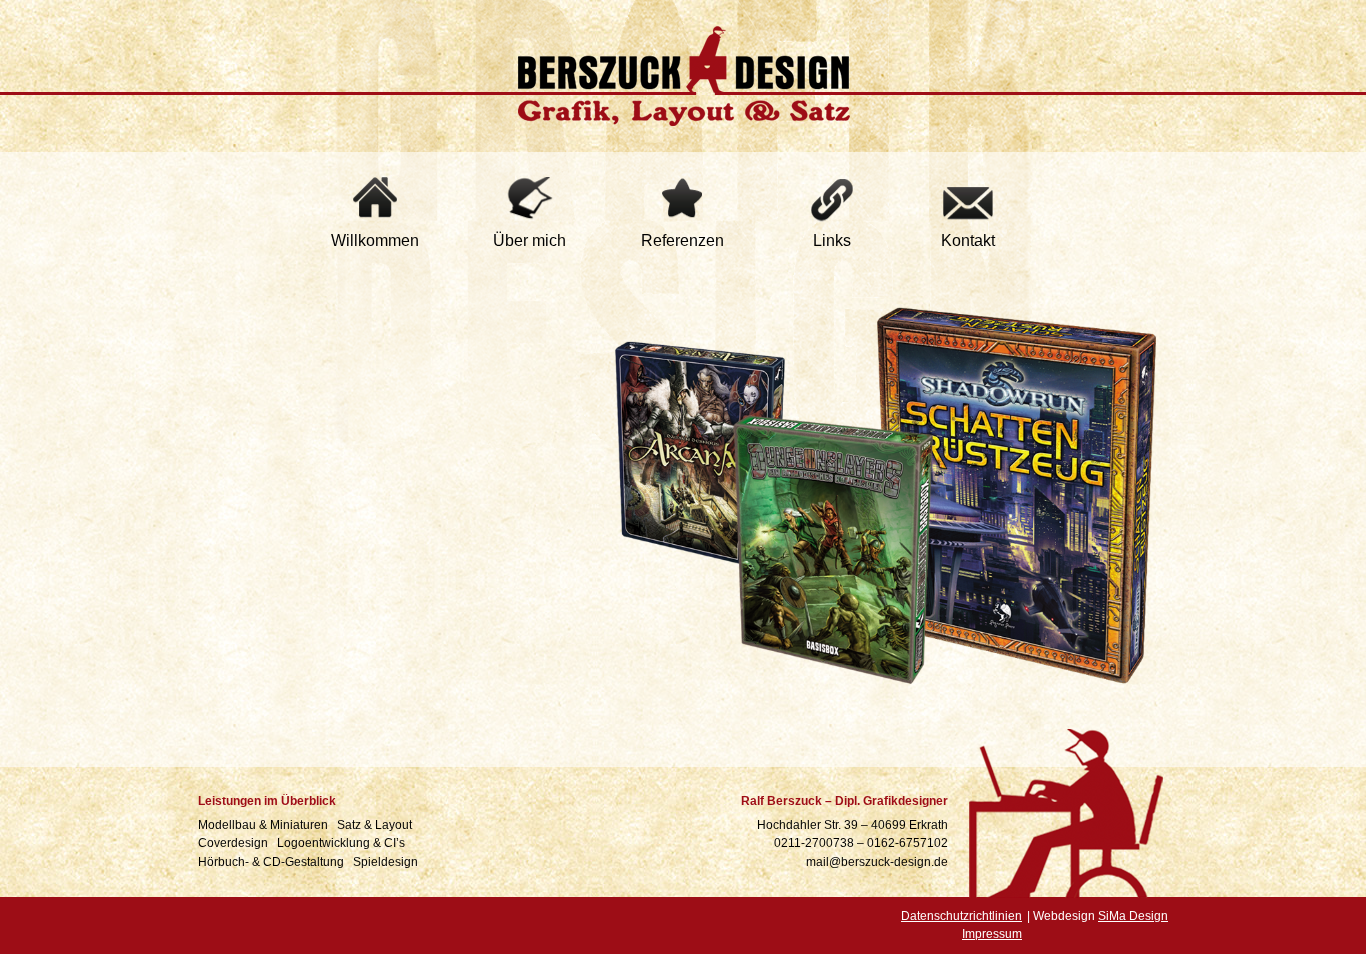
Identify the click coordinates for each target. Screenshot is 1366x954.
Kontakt (968, 240)
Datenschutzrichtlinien (961, 916)
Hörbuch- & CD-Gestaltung (272, 862)
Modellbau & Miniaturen (264, 825)
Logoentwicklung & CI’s (342, 843)
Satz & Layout (376, 825)
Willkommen (375, 240)
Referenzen (682, 240)
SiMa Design (1133, 916)
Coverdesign (234, 843)
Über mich (529, 240)
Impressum (992, 934)
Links (832, 240)
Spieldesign (387, 862)
